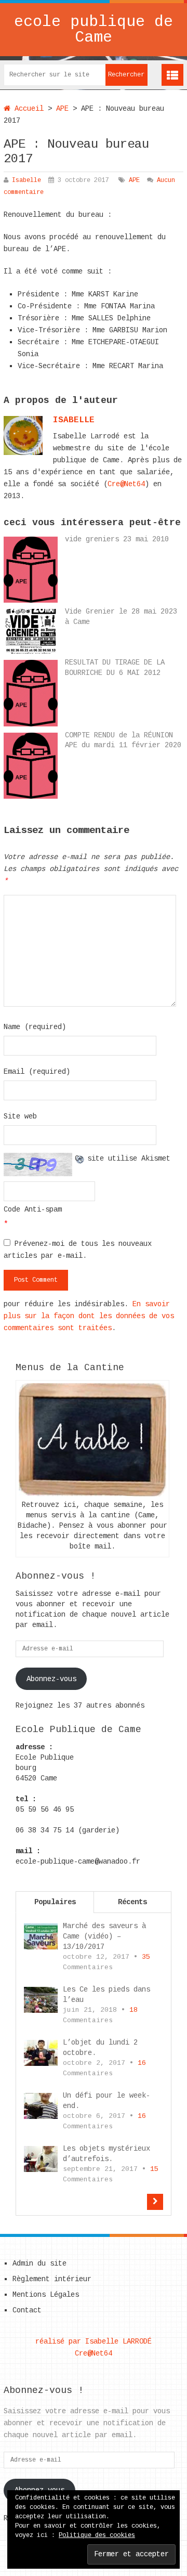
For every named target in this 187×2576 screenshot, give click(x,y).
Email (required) (37, 1072)
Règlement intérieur (52, 2279)
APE (62, 109)
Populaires (55, 1902)
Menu (172, 75)
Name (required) (35, 1027)
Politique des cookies (97, 2535)
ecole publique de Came (94, 30)
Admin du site (39, 2263)
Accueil (27, 109)
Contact (27, 2310)
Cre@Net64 (126, 484)
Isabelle (26, 180)
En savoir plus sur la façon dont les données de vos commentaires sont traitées (89, 1316)
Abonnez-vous (51, 1679)
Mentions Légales (46, 2295)
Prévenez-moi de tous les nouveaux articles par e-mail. (78, 1250)
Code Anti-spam (33, 1209)
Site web (20, 1116)
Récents (132, 1902)
